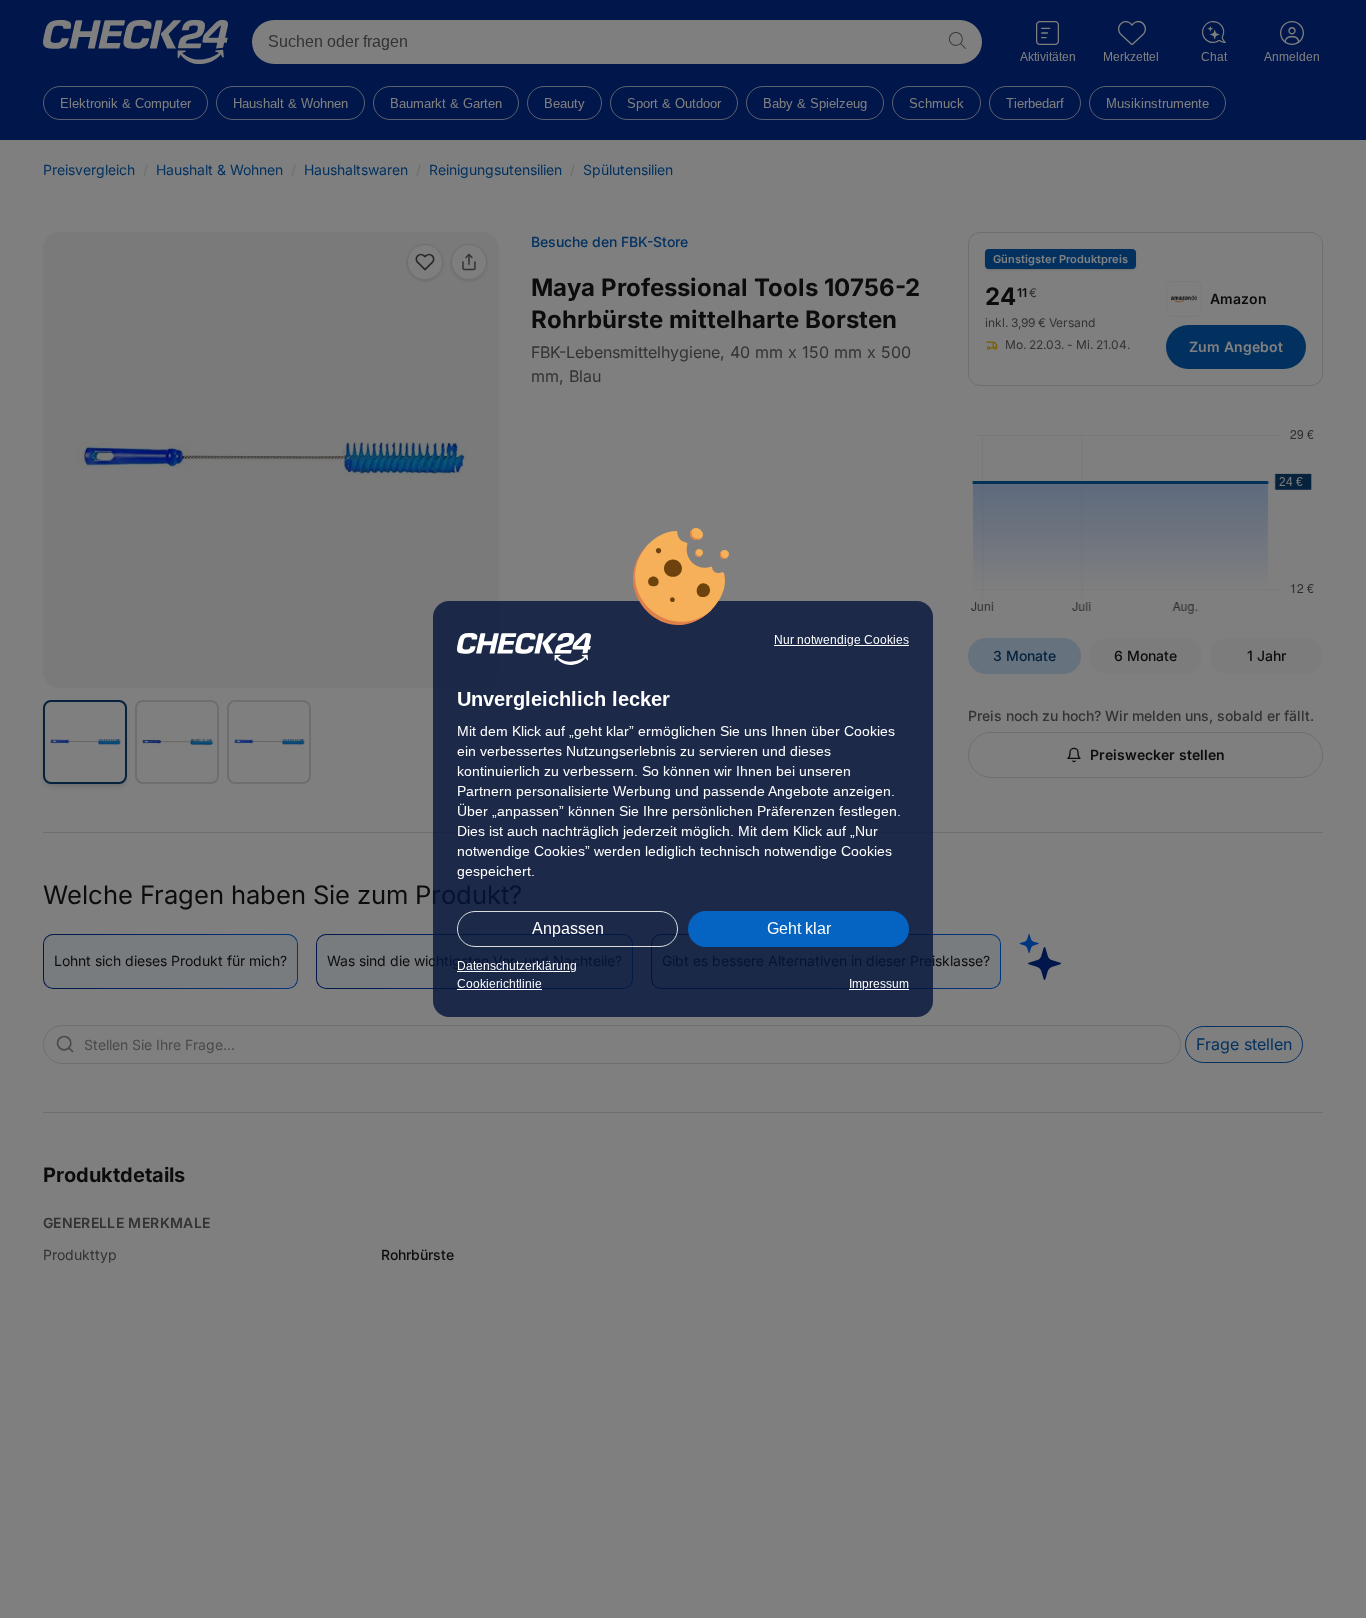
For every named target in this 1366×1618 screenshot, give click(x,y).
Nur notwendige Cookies (841, 640)
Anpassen (568, 928)
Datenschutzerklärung (517, 966)
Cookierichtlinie (499, 984)
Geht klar (799, 928)
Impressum (879, 984)
